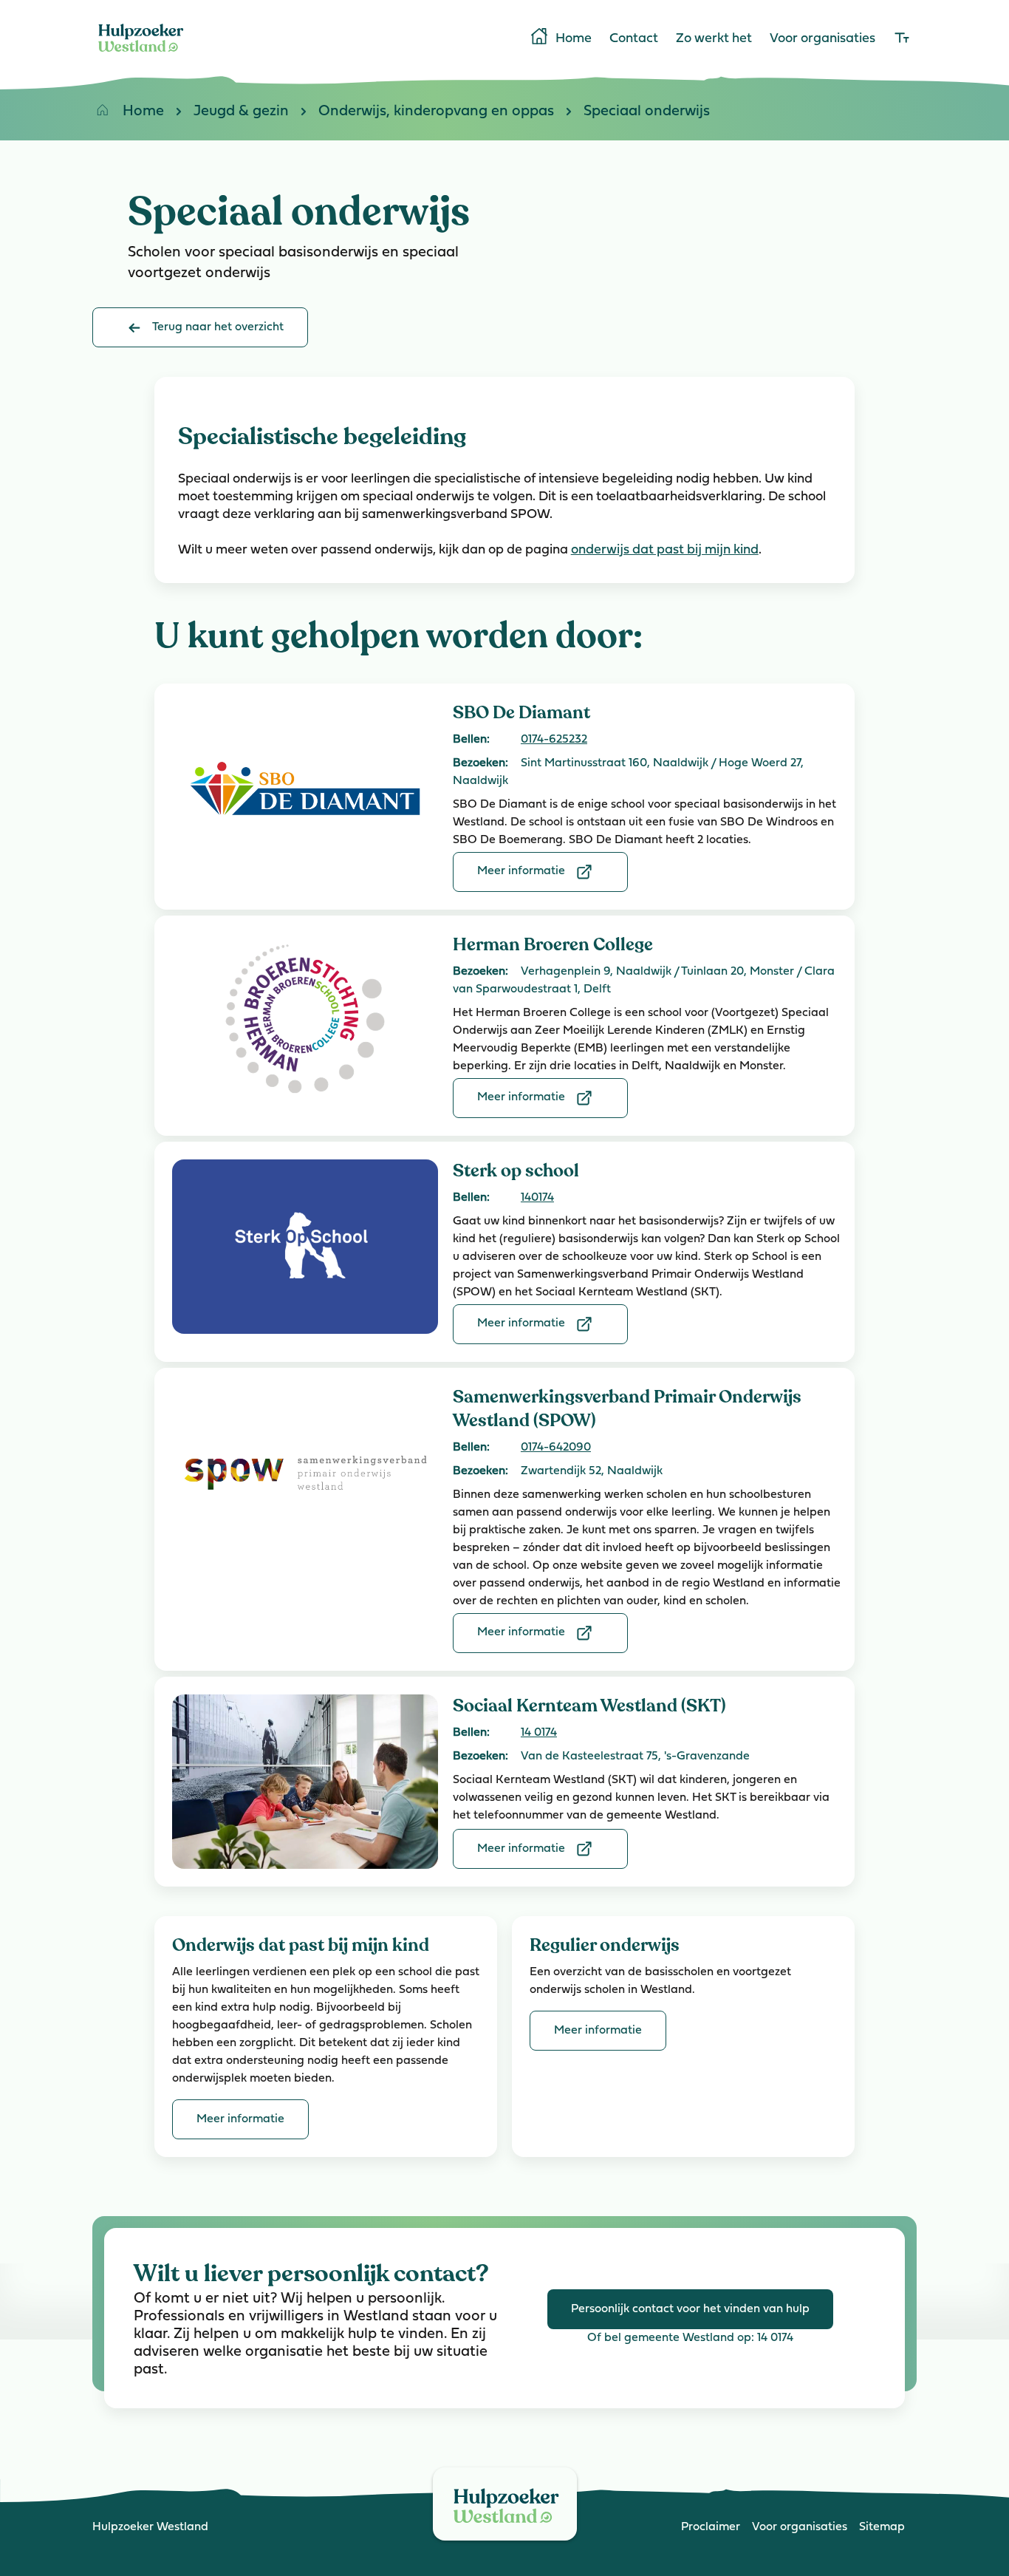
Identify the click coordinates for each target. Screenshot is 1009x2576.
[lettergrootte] (902, 39)
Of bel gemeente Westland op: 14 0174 (690, 2338)
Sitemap (882, 2527)
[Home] (141, 55)
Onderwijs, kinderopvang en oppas (436, 112)
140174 (537, 1198)
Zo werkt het (714, 39)
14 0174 (539, 1733)
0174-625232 (554, 740)
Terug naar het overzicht (218, 327)
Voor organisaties (822, 39)
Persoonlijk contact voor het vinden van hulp (690, 2309)
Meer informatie (521, 871)
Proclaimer (711, 2527)
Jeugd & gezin (241, 112)
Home (574, 39)
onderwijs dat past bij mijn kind (665, 551)
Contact (634, 39)
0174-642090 (556, 1448)
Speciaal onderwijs (647, 112)
